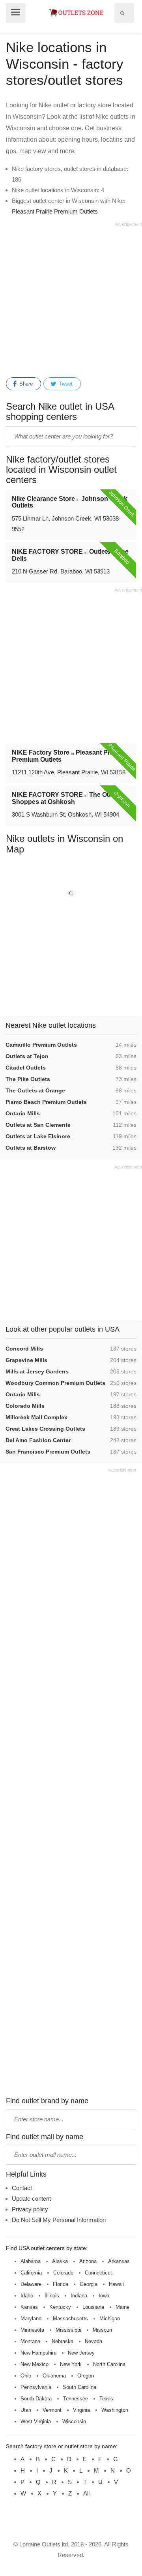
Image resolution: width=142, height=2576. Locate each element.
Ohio (26, 2376)
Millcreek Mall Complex (36, 1417)
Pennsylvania (36, 2387)
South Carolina (79, 2387)
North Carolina (109, 2364)
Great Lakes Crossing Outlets (45, 1429)
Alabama (31, 2261)
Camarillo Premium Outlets (41, 1045)
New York (71, 2364)
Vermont (52, 2410)
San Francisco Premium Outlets (48, 1452)
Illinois (52, 2296)
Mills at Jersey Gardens (37, 1371)
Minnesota (32, 2330)
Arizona (88, 2261)
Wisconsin (74, 2421)
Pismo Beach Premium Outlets (46, 1102)
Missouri (102, 2330)
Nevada (93, 2341)
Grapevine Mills (26, 1360)
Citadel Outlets (26, 1068)
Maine (122, 2307)
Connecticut (98, 2273)
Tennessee (76, 2399)
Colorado (63, 2273)
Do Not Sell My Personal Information (59, 2220)
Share (25, 384)
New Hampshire (38, 2353)
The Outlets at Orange (35, 1090)
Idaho (27, 2296)
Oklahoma (54, 2376)
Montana (30, 2341)
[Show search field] (122, 13)
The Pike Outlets (28, 1079)
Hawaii (116, 2284)
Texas (106, 2399)
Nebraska (63, 2341)
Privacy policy (30, 2209)
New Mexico (35, 2364)
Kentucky (60, 2307)
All (86, 2493)
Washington (115, 2410)
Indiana (79, 2296)
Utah (26, 2410)
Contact (22, 2188)
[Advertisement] (71, 298)
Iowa (104, 2296)
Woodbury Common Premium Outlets (55, 1383)
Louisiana (93, 2307)
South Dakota (36, 2399)
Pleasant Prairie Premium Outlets (55, 211)
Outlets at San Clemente (38, 1125)
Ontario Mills (23, 1113)
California (31, 2273)
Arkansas (119, 2261)
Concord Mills (24, 1349)
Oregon (86, 2376)
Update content (31, 2198)
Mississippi (68, 2330)
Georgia (89, 2284)
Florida (61, 2284)
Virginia (81, 2410)
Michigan (110, 2318)
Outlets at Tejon (27, 1056)
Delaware (31, 2284)
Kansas (29, 2307)
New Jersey (81, 2353)
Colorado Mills (25, 1406)
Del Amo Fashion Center (38, 1440)
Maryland (31, 2318)
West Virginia (36, 2421)
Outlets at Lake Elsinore (38, 1136)
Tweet (65, 384)
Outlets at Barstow (31, 1148)
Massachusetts (70, 2318)
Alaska (60, 2261)
